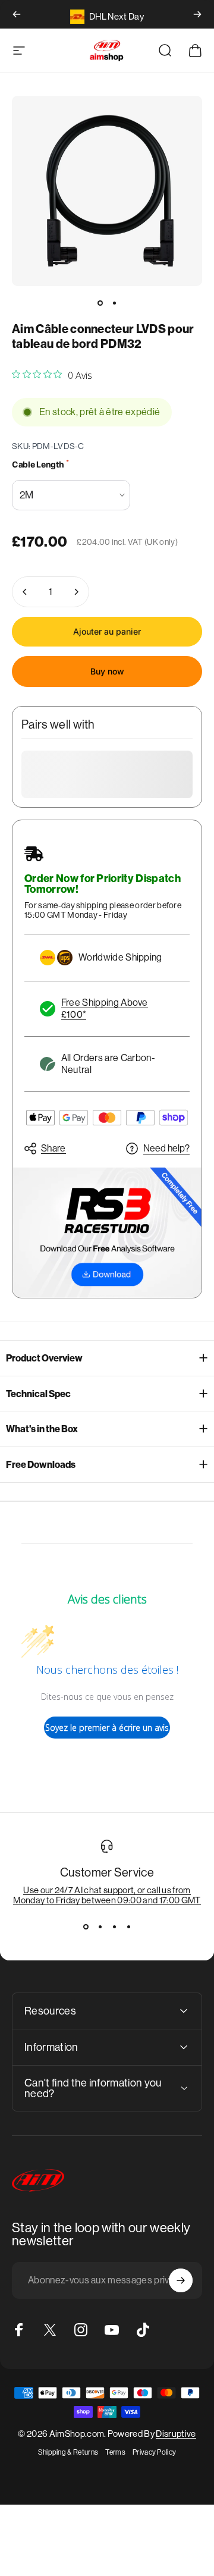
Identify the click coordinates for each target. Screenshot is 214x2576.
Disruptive (176, 2434)
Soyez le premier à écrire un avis (107, 1728)
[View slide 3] (114, 1926)
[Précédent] (17, 14)
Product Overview (44, 1358)
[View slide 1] (86, 1926)
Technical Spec (38, 1394)
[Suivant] (197, 14)
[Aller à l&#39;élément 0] (100, 303)
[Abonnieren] (181, 2280)
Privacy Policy (154, 2452)
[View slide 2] (100, 1926)
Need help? (166, 1148)
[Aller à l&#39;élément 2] (114, 303)
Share (53, 1148)
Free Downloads (41, 1465)
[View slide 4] (128, 1926)
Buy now (107, 671)
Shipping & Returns (68, 2452)
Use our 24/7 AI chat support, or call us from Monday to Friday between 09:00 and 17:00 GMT (107, 1895)
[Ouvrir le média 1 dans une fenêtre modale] (107, 191)
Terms (115, 2452)
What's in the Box (42, 1429)
